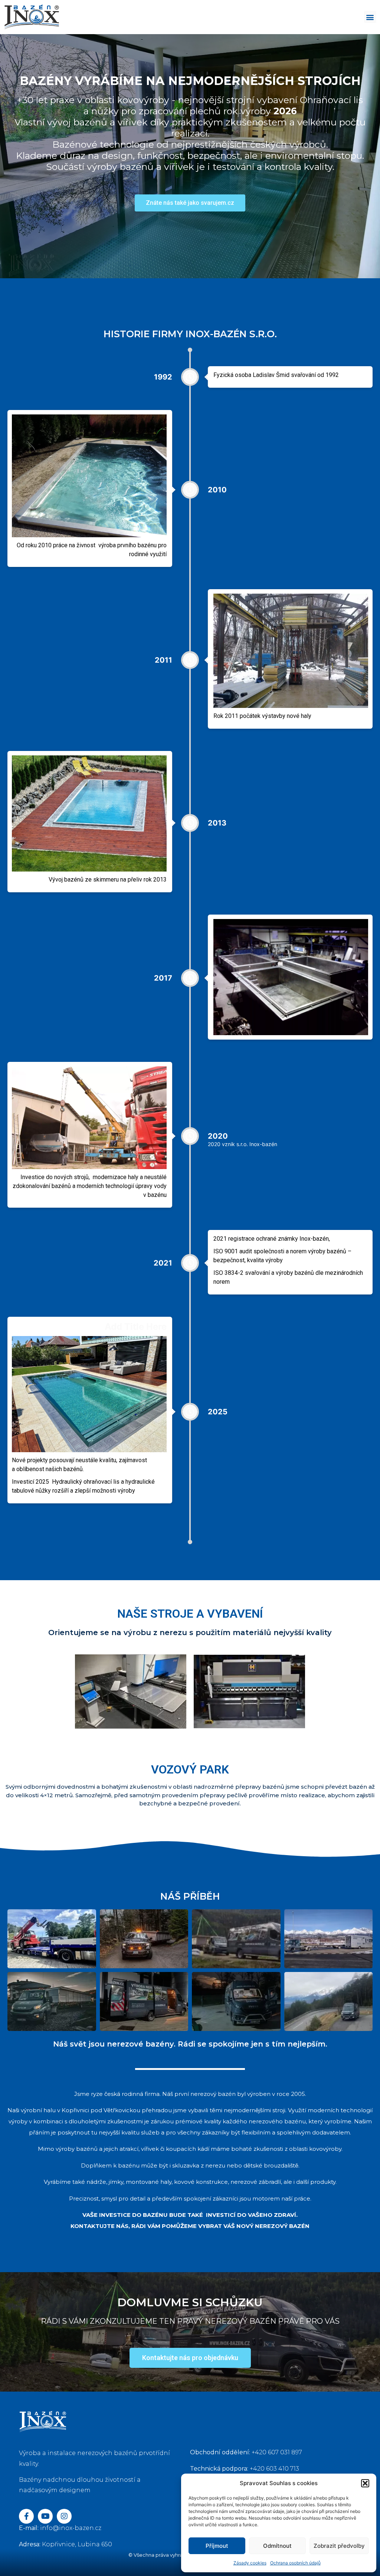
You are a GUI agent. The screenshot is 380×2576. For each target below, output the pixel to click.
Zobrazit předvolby (339, 2546)
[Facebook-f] (26, 2516)
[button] (365, 2483)
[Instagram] (64, 2516)
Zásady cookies (250, 2563)
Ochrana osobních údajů (295, 2563)
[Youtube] (45, 2516)
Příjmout (217, 2546)
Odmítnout (277, 2546)
